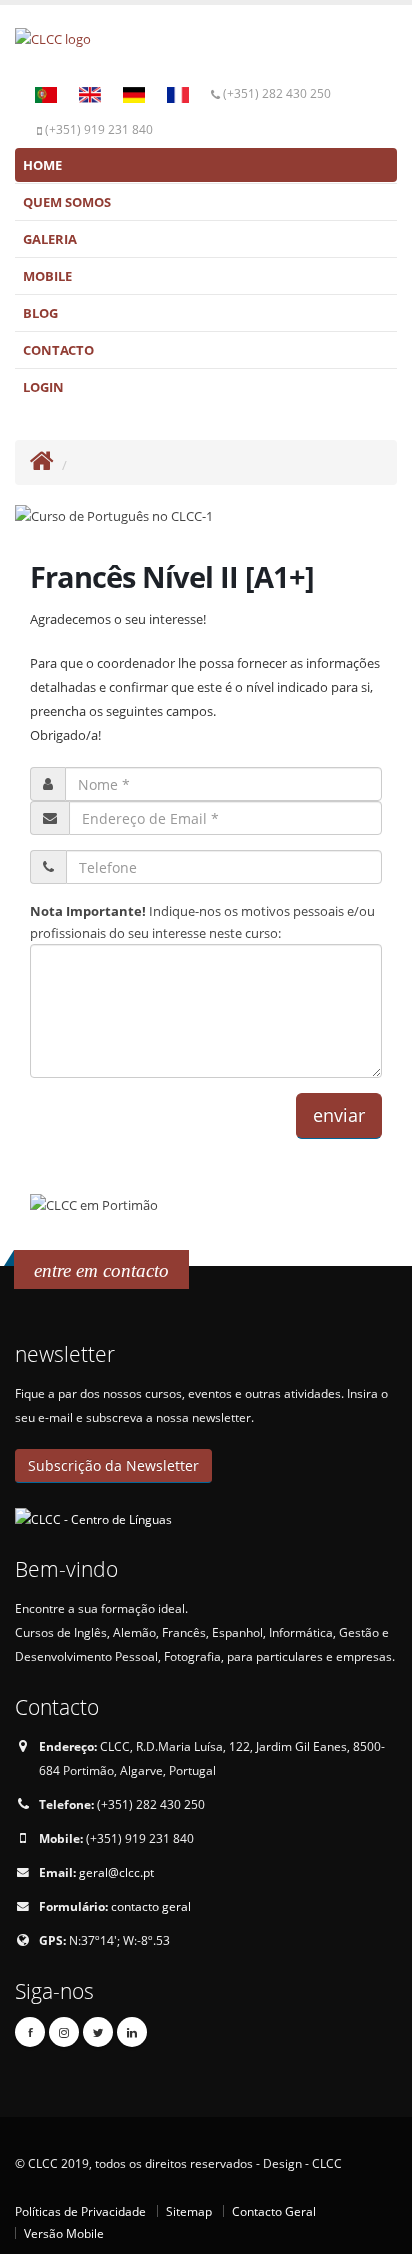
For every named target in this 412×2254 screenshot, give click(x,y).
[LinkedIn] (132, 2032)
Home (42, 165)
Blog (40, 313)
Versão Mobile (64, 2233)
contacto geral (151, 1906)
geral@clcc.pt (116, 1872)
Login (43, 387)
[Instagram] (64, 2032)
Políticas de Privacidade (80, 2211)
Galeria (50, 239)
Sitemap (189, 2211)
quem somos (67, 202)
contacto (58, 350)
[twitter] (98, 2032)
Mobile (47, 276)
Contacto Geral (274, 2211)
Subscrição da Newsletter (113, 1465)
